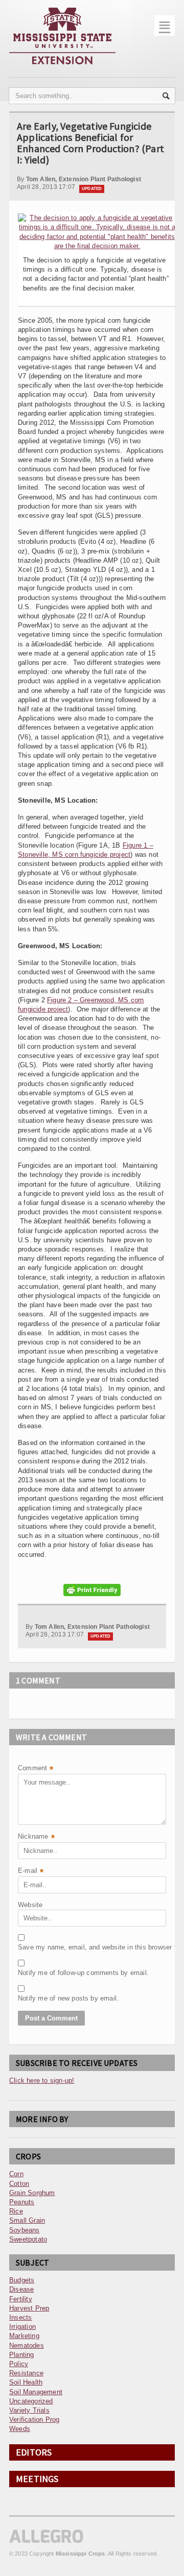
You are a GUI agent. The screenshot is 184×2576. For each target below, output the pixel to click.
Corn (16, 2174)
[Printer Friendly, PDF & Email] (92, 1590)
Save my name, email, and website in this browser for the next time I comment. (43, 1947)
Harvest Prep (29, 2308)
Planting (22, 2355)
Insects (20, 2317)
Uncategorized (31, 2401)
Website (30, 1905)
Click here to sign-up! (42, 2080)
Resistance (26, 2373)
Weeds (20, 2429)
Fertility (21, 2299)
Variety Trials (29, 2410)
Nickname (36, 1837)
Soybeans (25, 2230)
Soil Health (26, 2382)
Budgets (22, 2280)
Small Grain (27, 2220)
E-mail (31, 1872)
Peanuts (22, 2202)
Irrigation (22, 2327)
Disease (21, 2289)
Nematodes (27, 2345)
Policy (19, 2364)
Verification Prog (34, 2419)
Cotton (19, 2184)
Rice (16, 2211)
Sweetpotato (28, 2239)
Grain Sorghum (32, 2193)
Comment (36, 1769)
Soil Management (36, 2392)
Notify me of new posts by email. (43, 1998)
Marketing (24, 2336)
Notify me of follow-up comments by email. (43, 1973)
